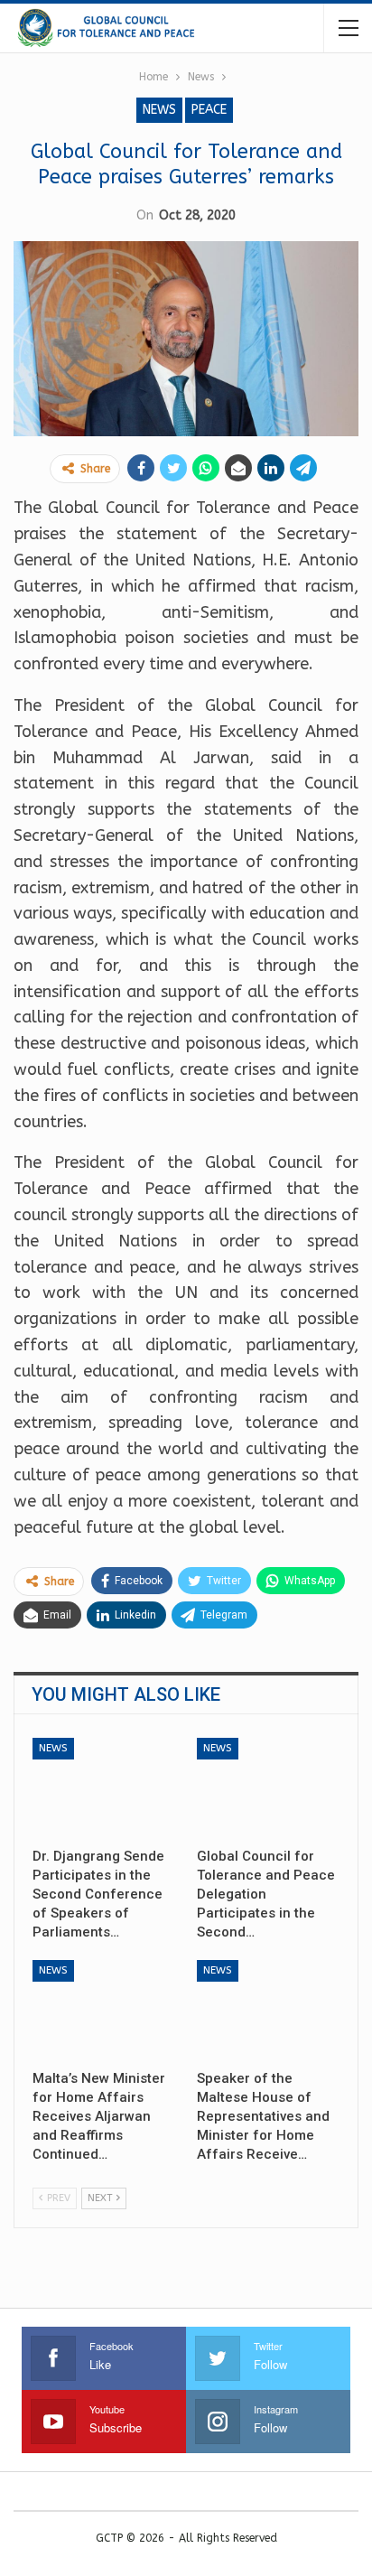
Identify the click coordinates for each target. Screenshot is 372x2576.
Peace (209, 110)
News (159, 110)
